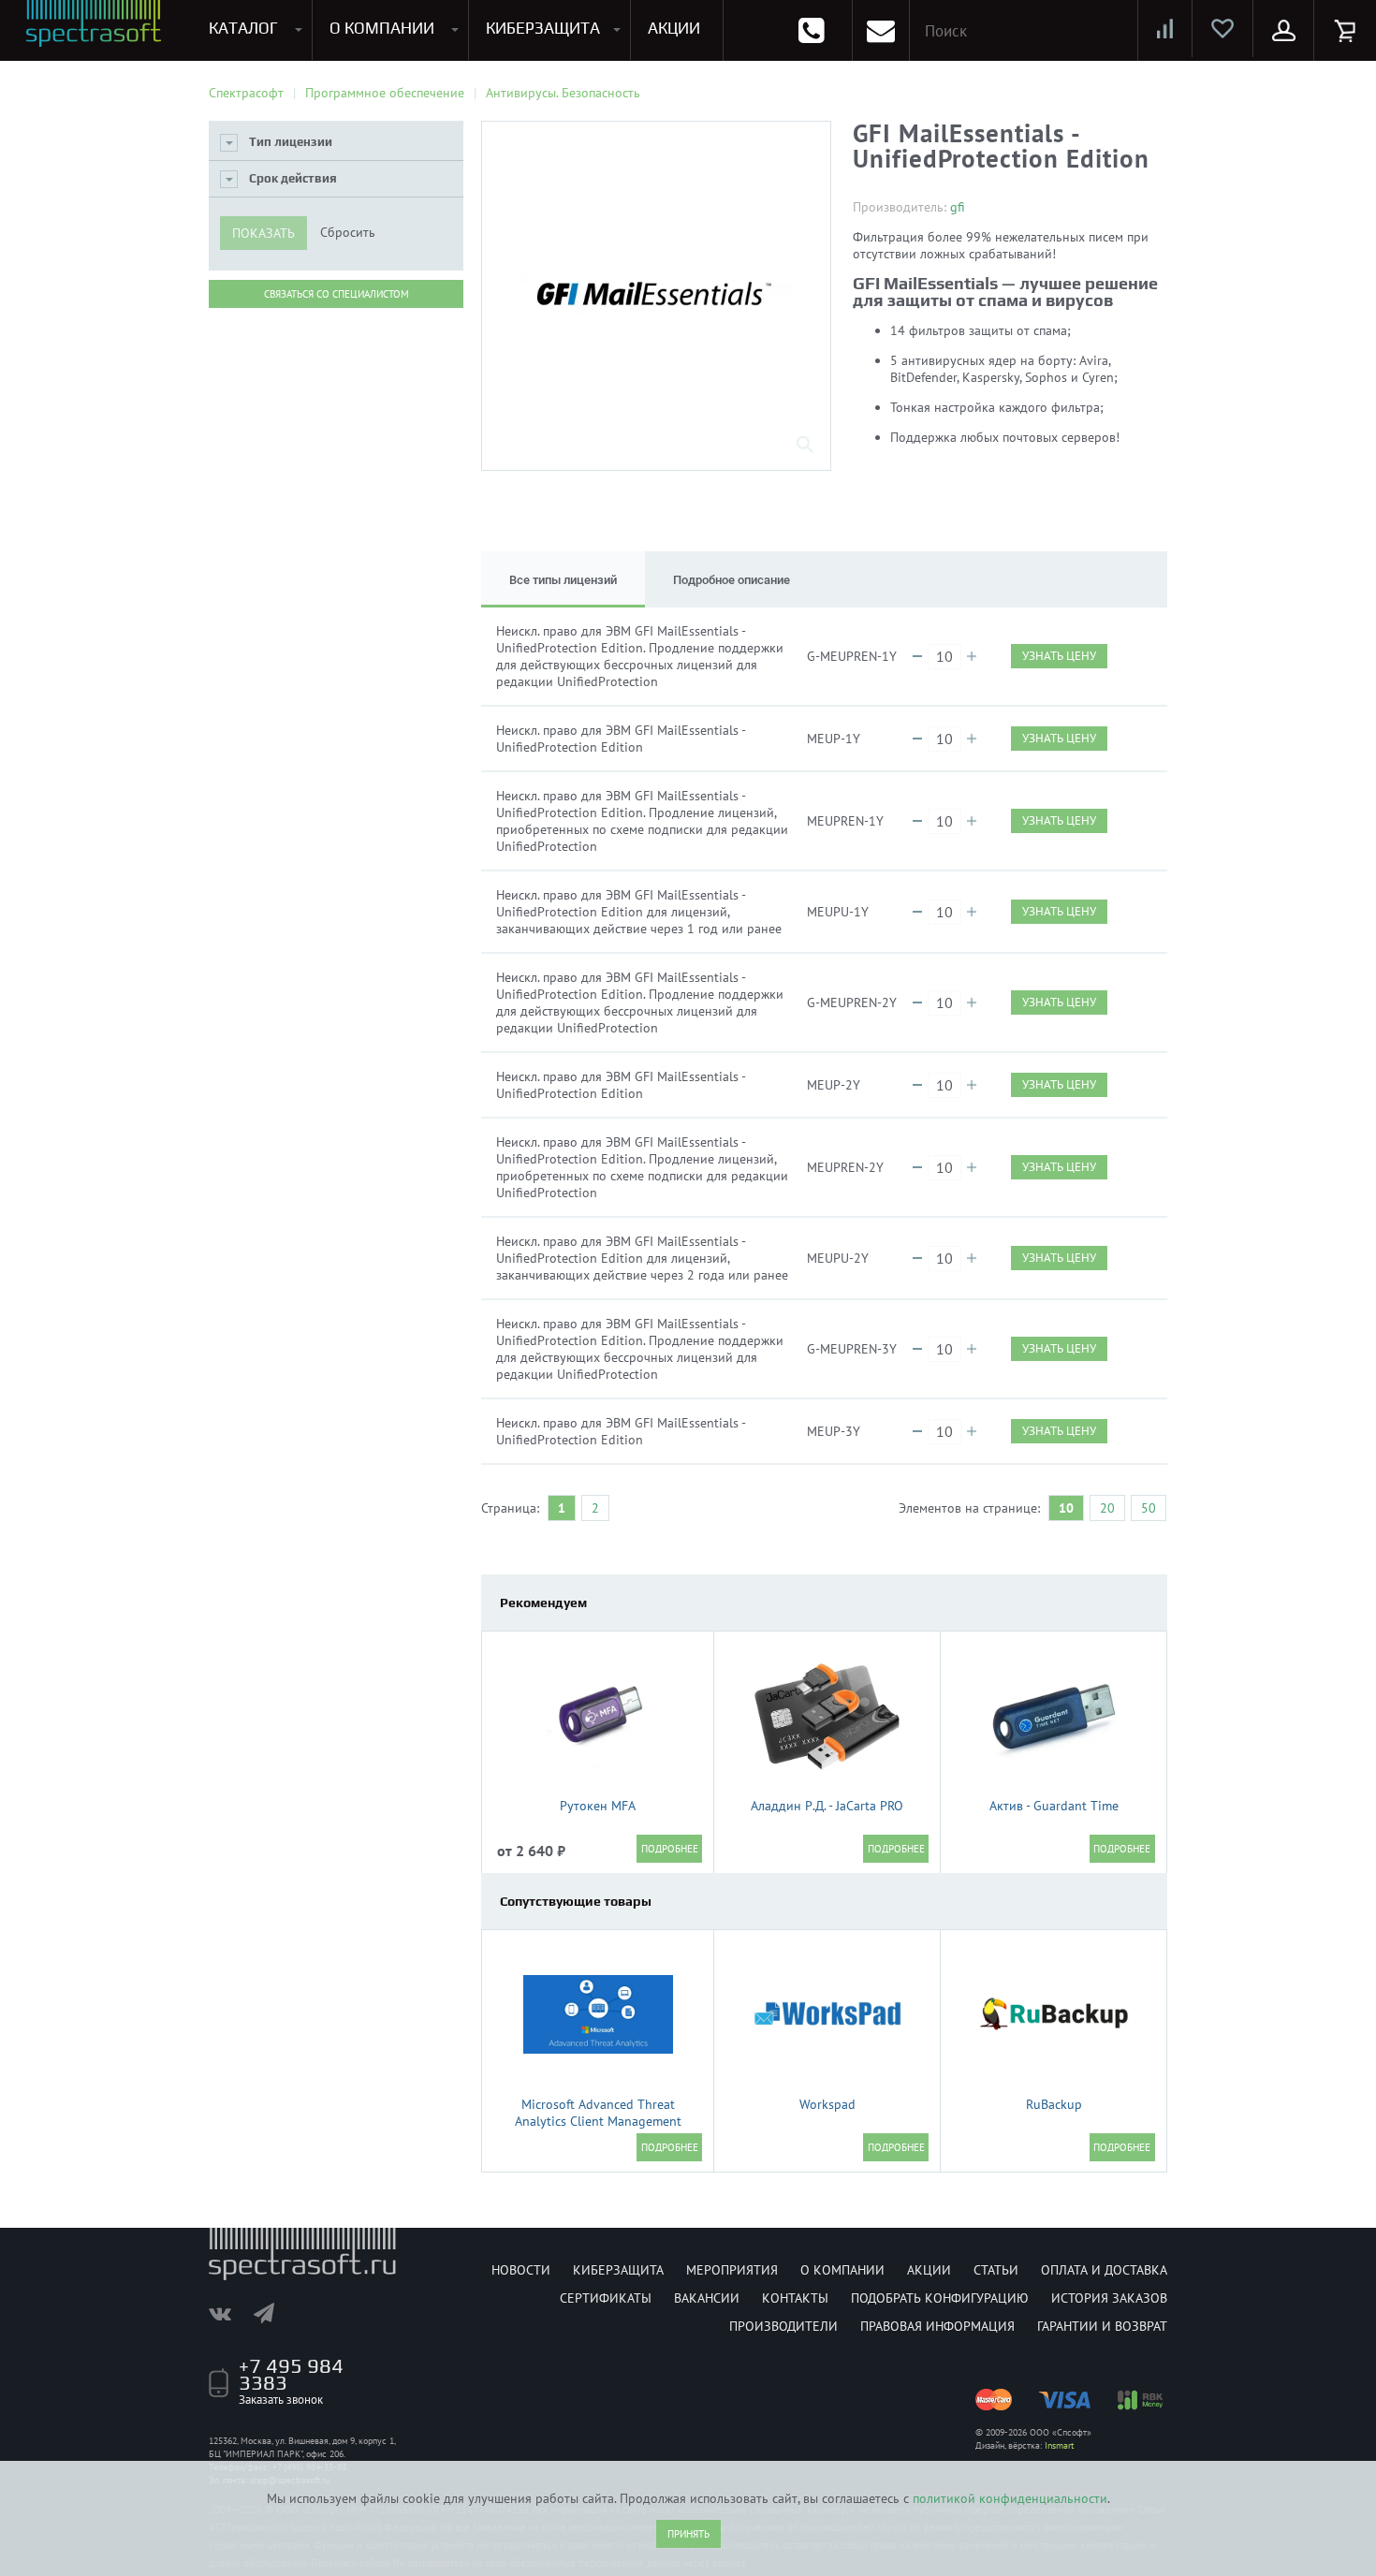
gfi (958, 207)
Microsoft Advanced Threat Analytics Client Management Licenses (598, 2121)
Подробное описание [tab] (732, 580)
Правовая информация (937, 2326)
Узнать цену (1059, 656)
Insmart (1059, 2445)
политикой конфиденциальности (1010, 2498)
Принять (688, 2534)
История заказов (1109, 2298)
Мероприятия (732, 2270)
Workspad (827, 2104)
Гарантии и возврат (1102, 2326)
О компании (842, 2270)
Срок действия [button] (293, 178)
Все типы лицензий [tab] (563, 580)
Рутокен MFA (598, 1806)
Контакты (795, 2298)
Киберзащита (618, 2270)
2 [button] (595, 1508)
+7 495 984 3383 (291, 2374)
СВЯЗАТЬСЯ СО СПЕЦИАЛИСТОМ (337, 294)
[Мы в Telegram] (273, 2313)
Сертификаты (606, 2298)
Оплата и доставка (1104, 2270)
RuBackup (1054, 2104)
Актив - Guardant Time (1054, 1806)
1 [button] (562, 1508)
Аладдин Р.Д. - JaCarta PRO (827, 1806)
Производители (783, 2326)
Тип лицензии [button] (291, 142)
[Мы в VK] (229, 2313)
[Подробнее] (669, 1849)
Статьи (996, 2270)
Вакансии (707, 2298)
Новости (521, 2270)
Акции (929, 2270)
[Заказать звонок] (811, 30)
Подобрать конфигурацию (940, 2298)
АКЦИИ (674, 28)
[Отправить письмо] (881, 30)
